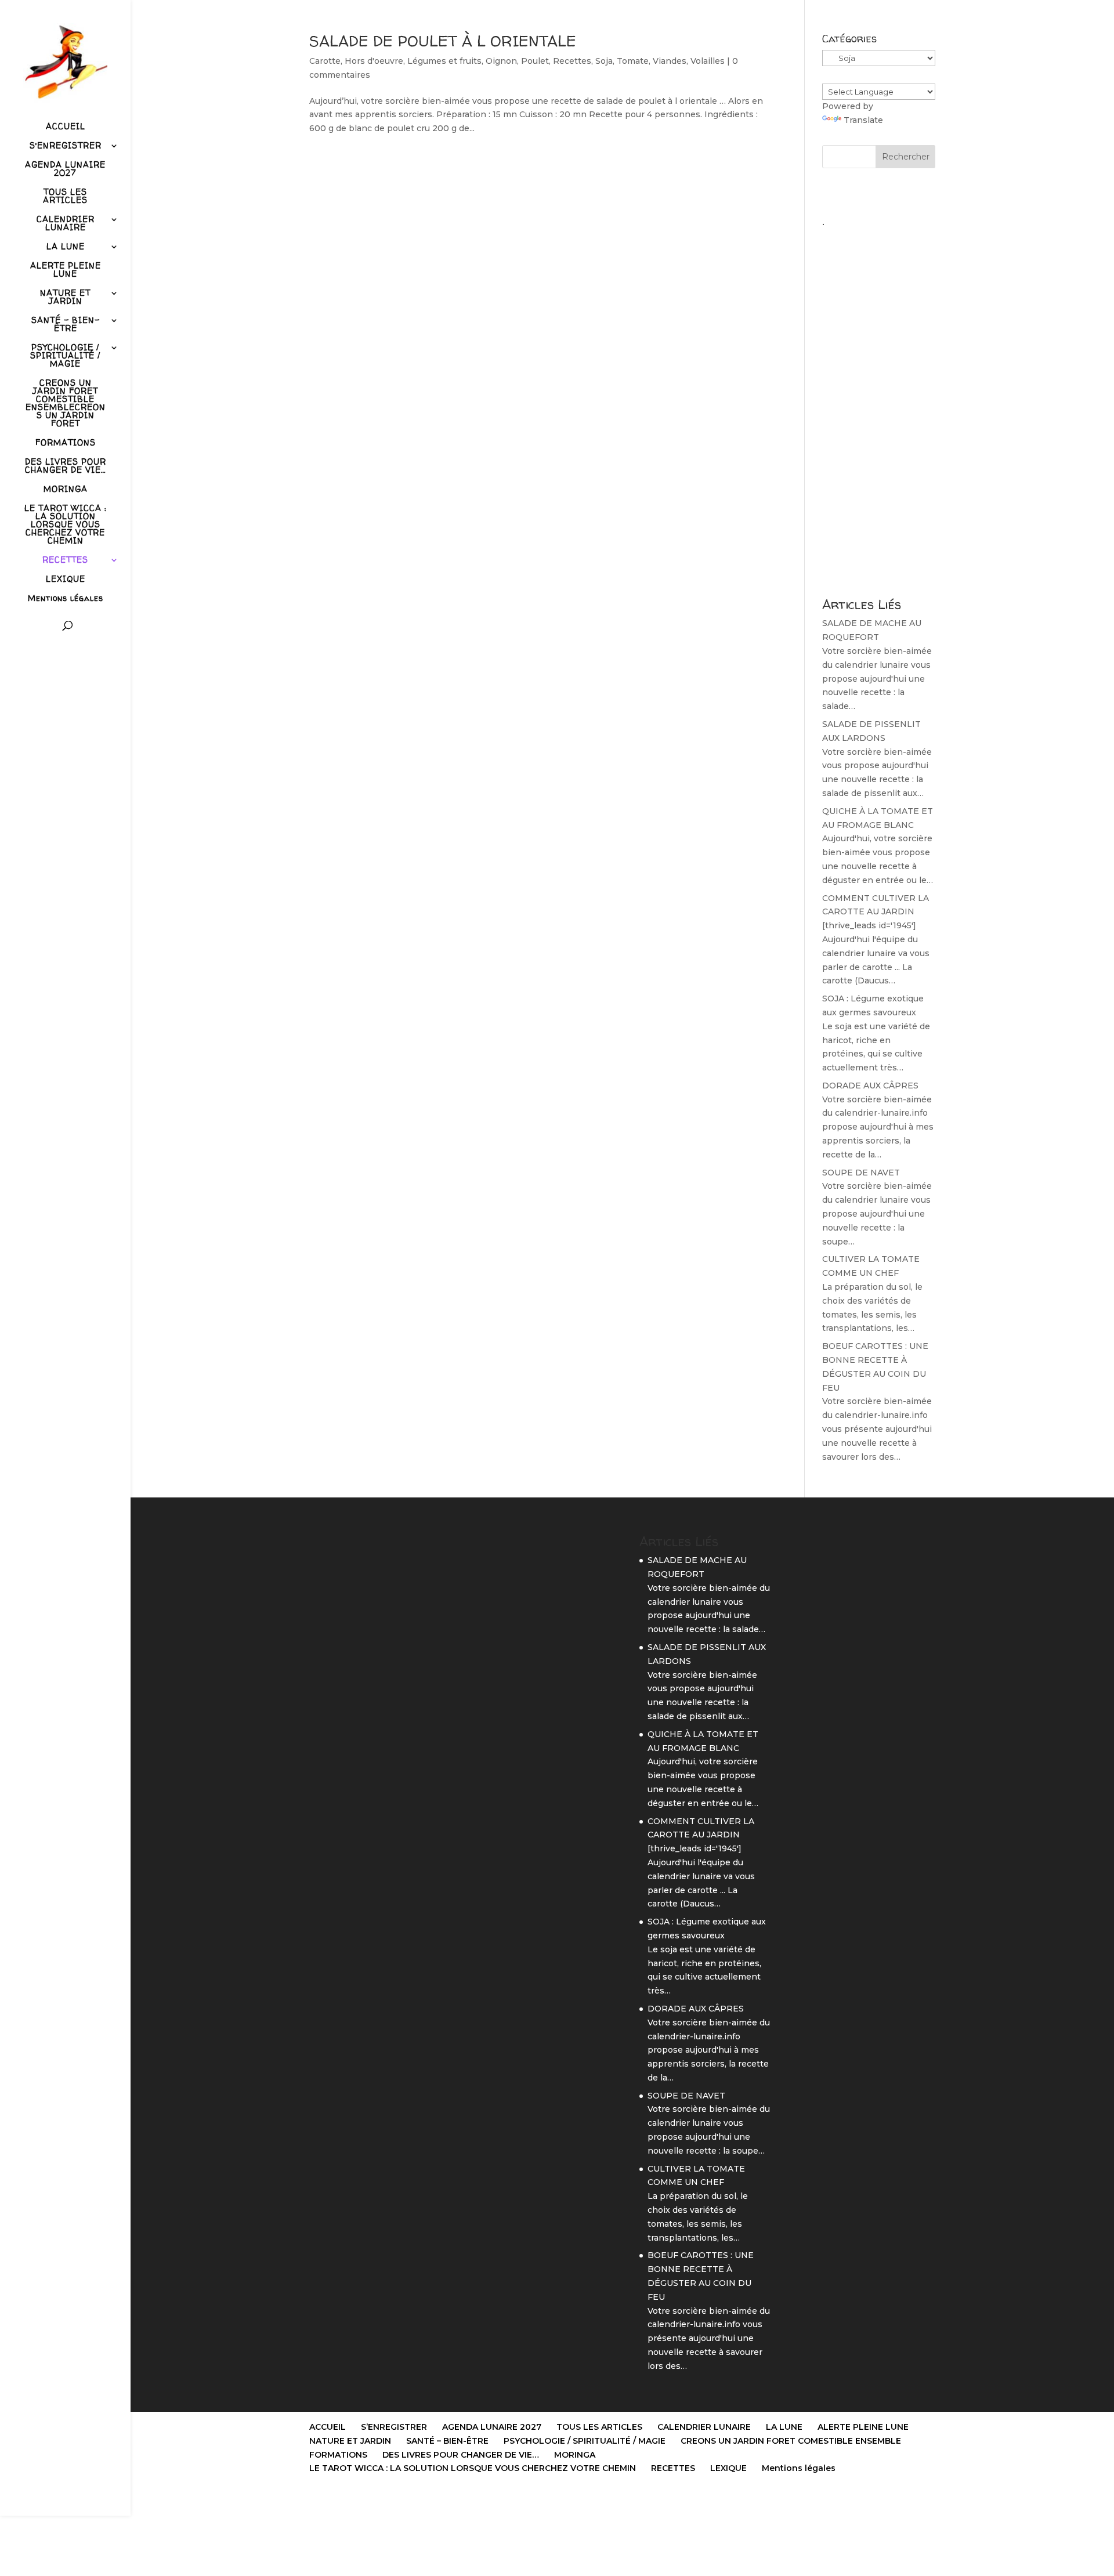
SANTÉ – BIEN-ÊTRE (66, 325)
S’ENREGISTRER (66, 146)
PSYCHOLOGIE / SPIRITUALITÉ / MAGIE (65, 356)
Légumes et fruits (444, 61)
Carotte (325, 61)
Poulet (535, 61)
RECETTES (65, 560)
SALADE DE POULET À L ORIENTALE (443, 41)
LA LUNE (66, 247)
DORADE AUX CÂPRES (870, 1086)
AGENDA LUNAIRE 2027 (65, 169)
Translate (863, 120)
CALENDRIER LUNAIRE (66, 224)
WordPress (459, 2500)
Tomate (633, 61)
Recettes (572, 61)
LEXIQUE (66, 580)
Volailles (708, 61)
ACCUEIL (66, 127)
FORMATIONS (66, 443)
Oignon (501, 61)
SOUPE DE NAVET (861, 1173)
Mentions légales (66, 599)
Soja (604, 61)
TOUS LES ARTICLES (65, 197)
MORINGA (66, 490)
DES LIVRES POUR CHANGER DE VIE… (66, 466)
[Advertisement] (879, 407)
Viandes (670, 61)
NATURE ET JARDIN (65, 298)
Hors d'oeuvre (374, 61)
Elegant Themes (368, 2500)
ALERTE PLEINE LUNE (66, 270)
